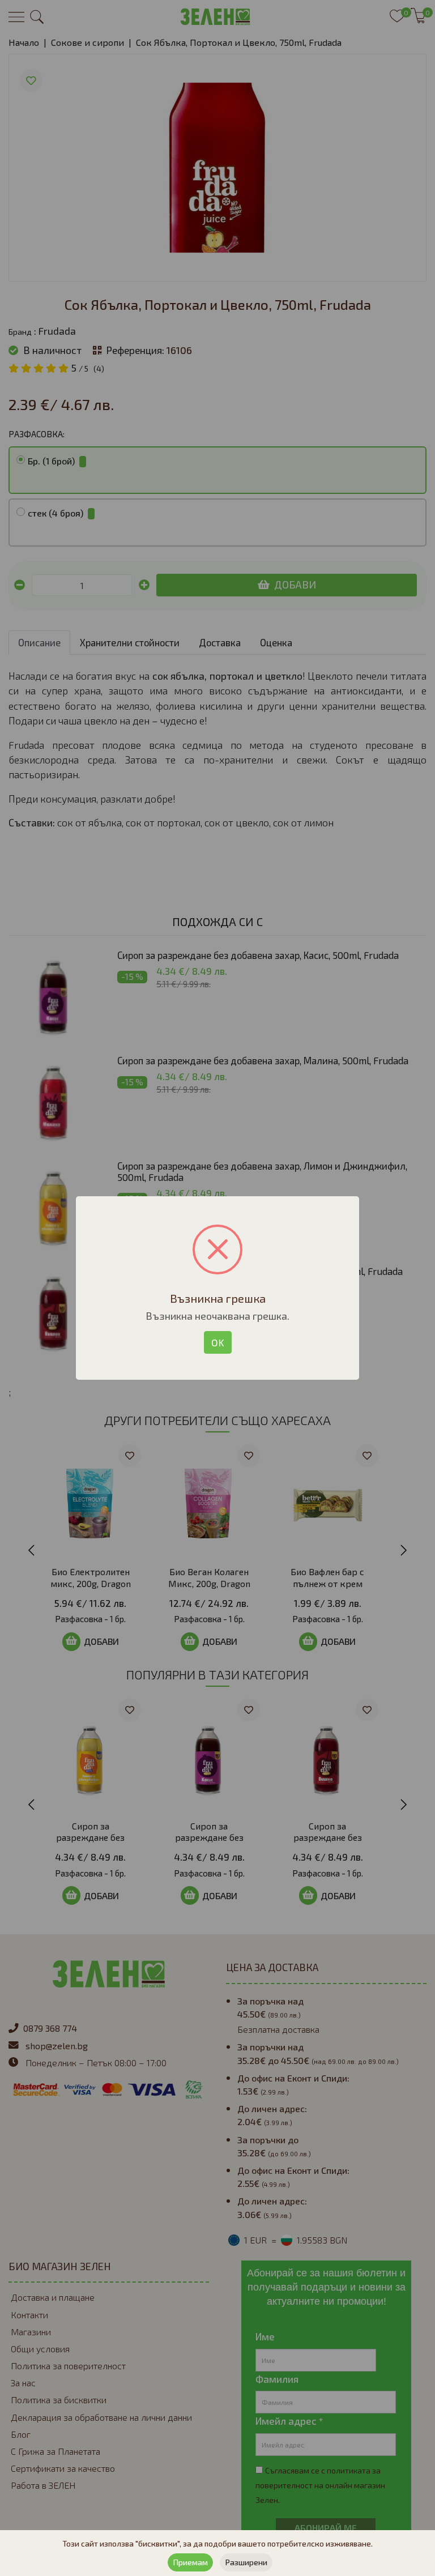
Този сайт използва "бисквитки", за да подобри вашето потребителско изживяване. (217, 2543)
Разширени (246, 2562)
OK (218, 1342)
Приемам (190, 2562)
